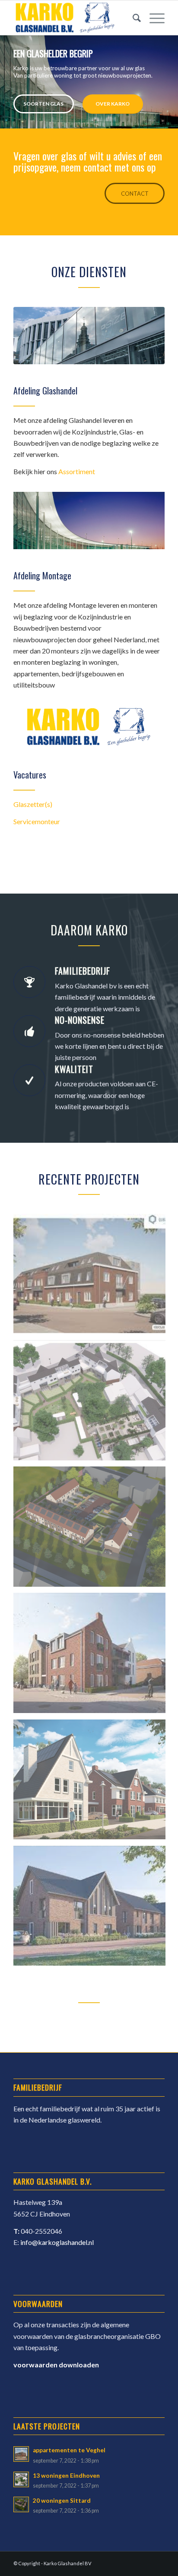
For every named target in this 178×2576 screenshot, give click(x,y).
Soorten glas (43, 104)
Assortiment (77, 471)
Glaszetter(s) (33, 804)
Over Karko (113, 104)
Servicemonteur (37, 821)
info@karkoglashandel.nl (57, 2242)
